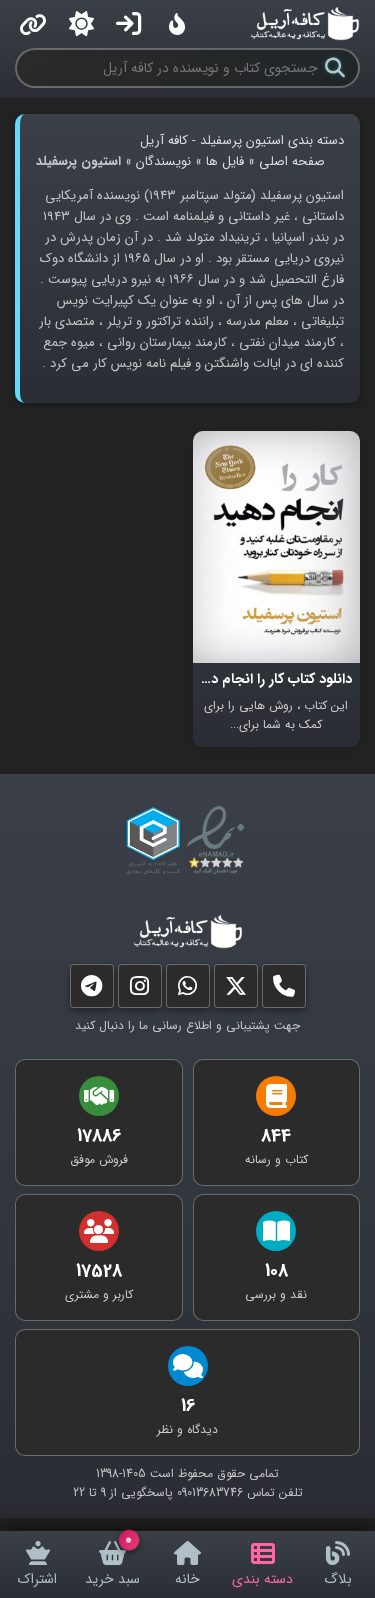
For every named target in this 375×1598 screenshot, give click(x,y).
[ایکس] (236, 990)
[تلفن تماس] (284, 990)
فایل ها (225, 161)
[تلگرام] (92, 990)
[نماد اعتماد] (219, 841)
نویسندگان (163, 161)
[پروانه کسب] (153, 841)
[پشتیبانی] (188, 990)
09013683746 (210, 1492)
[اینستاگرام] (140, 990)
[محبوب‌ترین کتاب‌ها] (177, 24)
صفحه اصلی (292, 161)
